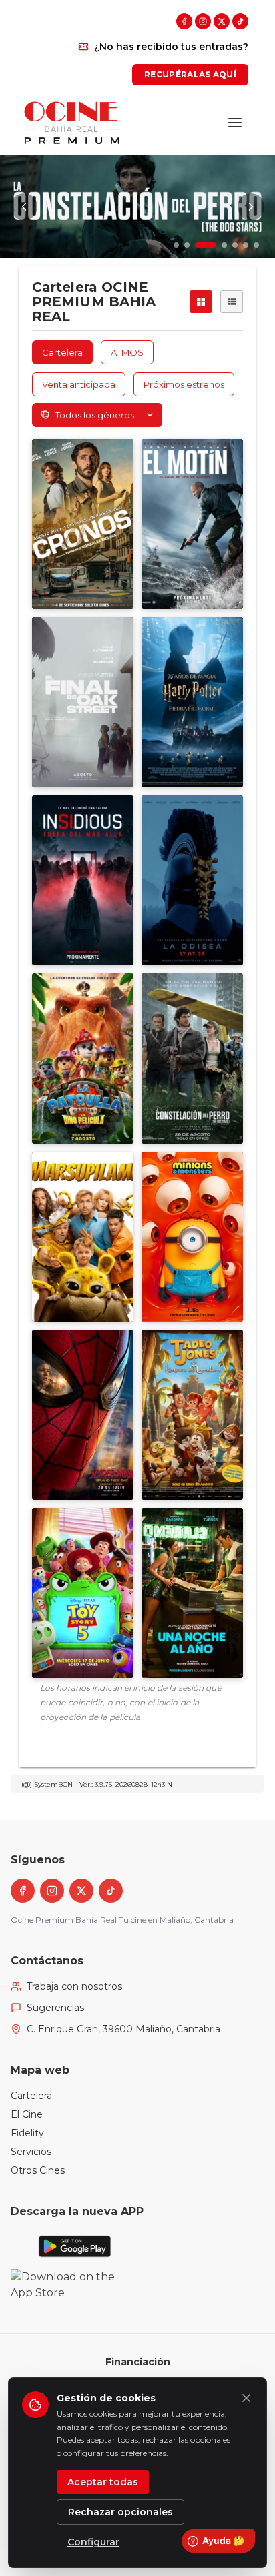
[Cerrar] (246, 2398)
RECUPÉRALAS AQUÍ (190, 74)
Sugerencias (55, 2008)
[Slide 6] (246, 245)
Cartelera (31, 2096)
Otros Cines (38, 2170)
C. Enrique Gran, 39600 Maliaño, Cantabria (123, 2029)
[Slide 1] (176, 245)
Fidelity (27, 2133)
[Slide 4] (216, 245)
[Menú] (235, 123)
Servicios (31, 2152)
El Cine (27, 2114)
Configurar (93, 2542)
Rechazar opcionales (120, 2512)
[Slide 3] (198, 245)
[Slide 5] (235, 245)
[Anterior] (24, 207)
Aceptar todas (103, 2482)
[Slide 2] (187, 245)
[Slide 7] (256, 245)
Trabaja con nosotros (74, 1986)
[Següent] (251, 207)
